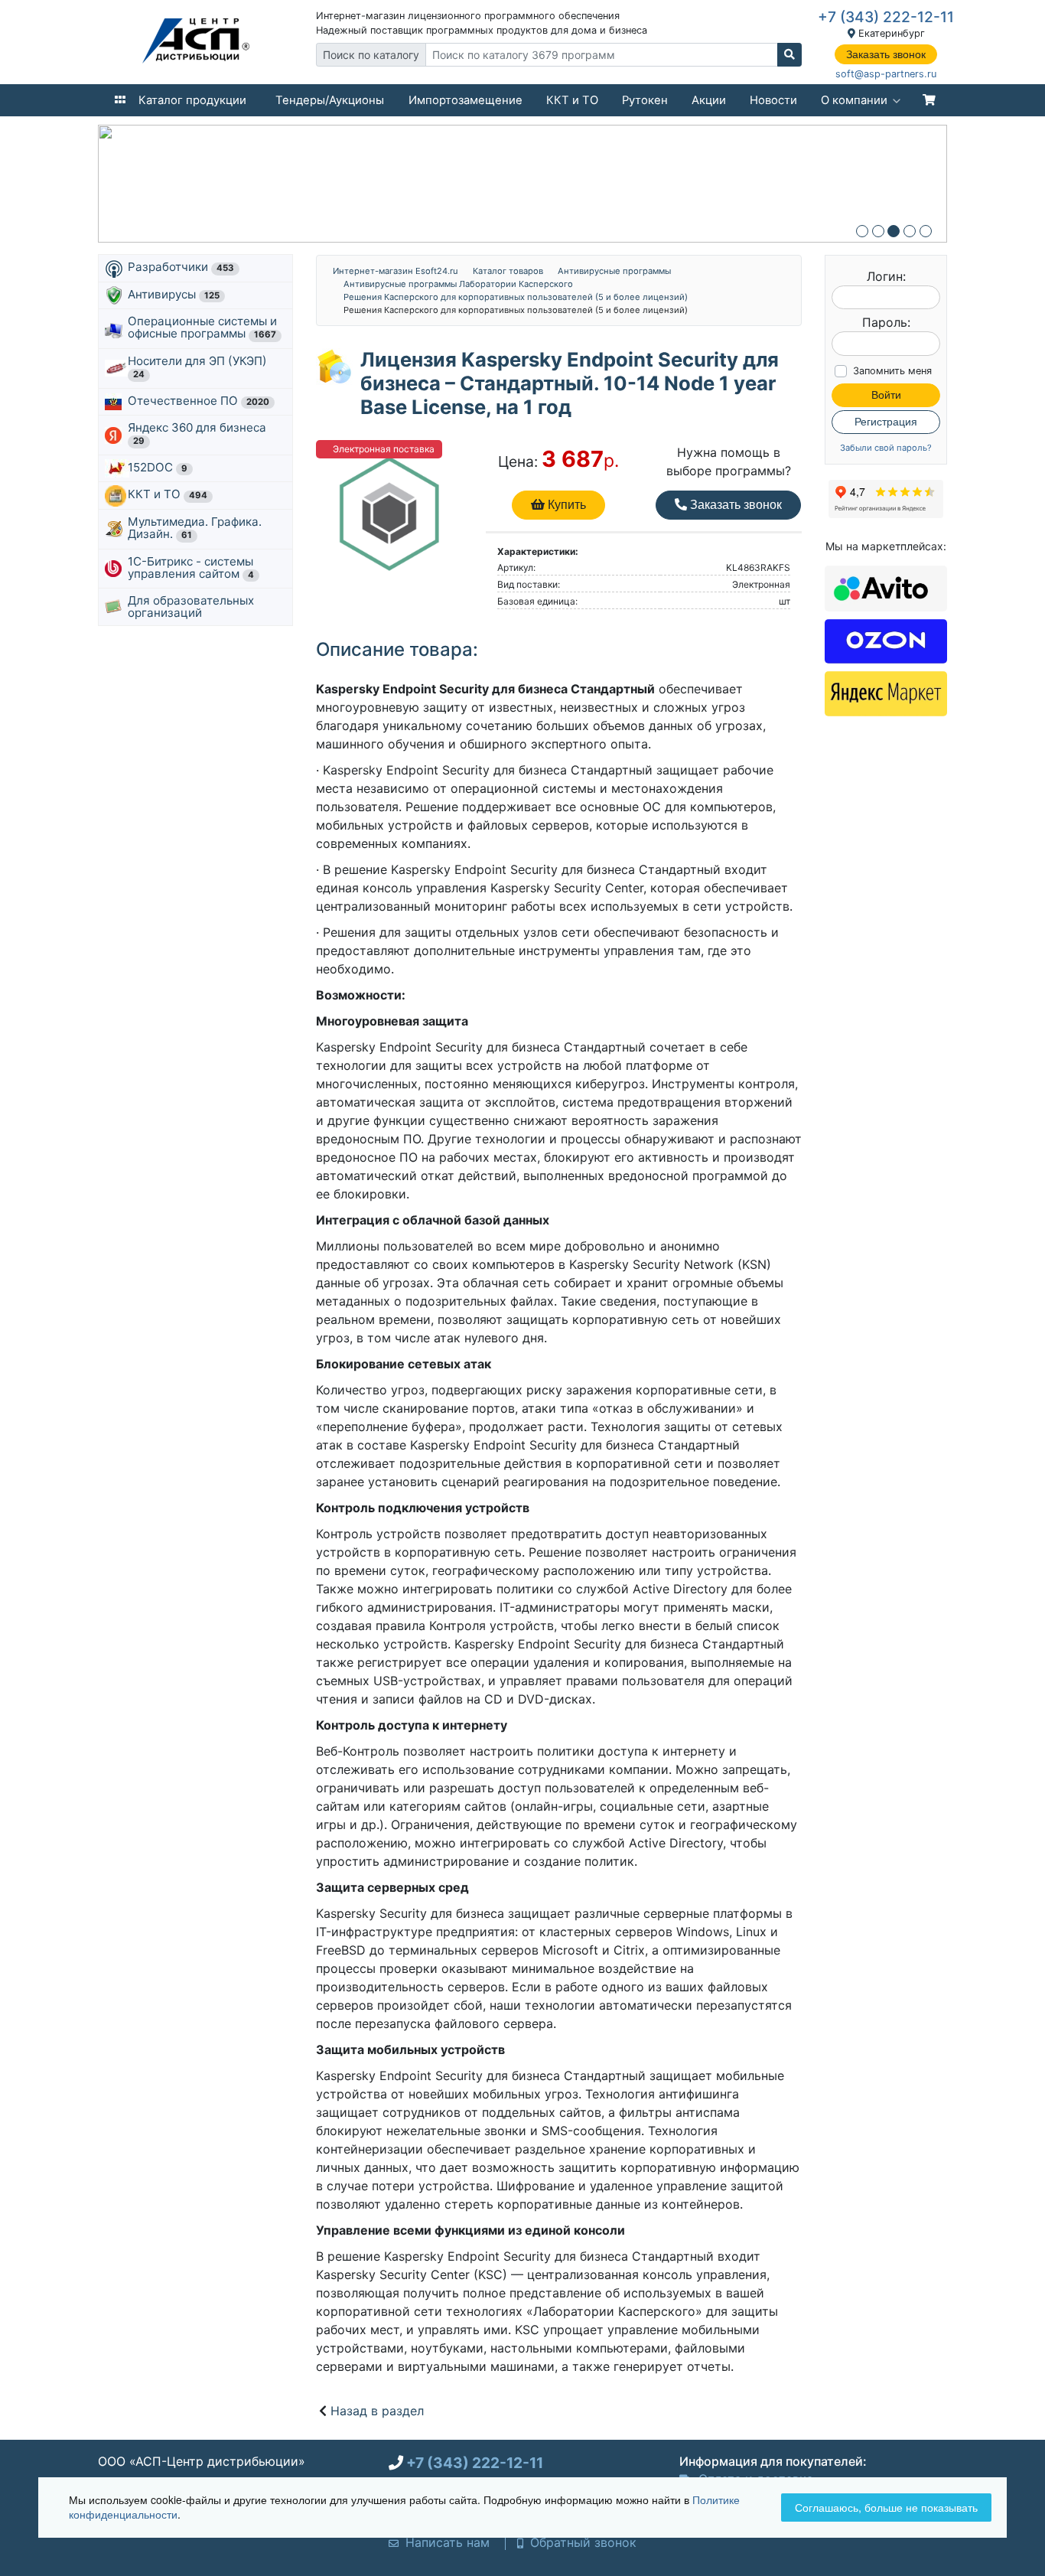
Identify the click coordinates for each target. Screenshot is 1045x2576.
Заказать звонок (886, 54)
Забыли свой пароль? (886, 448)
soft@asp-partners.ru (886, 74)
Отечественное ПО (199, 401)
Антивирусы (174, 294)
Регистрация (886, 422)
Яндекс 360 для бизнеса (199, 433)
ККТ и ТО (572, 100)
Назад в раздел (377, 2411)
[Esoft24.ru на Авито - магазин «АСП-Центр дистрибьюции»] (886, 587)
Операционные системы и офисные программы (202, 327)
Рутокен (645, 100)
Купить (565, 505)
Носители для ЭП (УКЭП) (199, 367)
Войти (886, 395)
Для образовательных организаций (191, 607)
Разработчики (181, 267)
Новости (773, 100)
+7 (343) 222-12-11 (886, 17)
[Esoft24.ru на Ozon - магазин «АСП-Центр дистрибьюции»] (886, 640)
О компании (854, 100)
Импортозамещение (466, 100)
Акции (709, 100)
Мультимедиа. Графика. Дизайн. (195, 528)
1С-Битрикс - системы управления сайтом (191, 567)
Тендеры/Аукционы (330, 100)
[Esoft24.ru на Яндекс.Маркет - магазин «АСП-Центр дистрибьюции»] (886, 693)
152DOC (158, 467)
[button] (862, 231)
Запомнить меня (892, 371)
